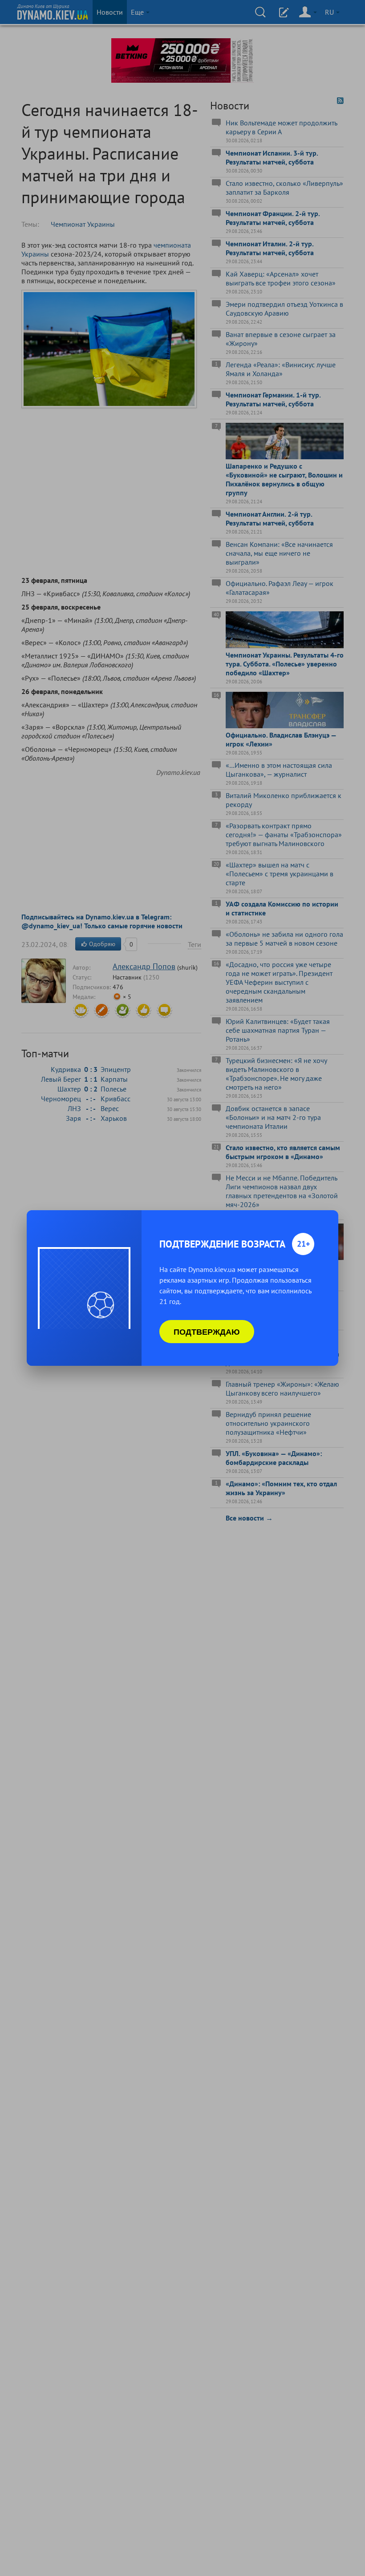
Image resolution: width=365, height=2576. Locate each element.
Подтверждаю (207, 1332)
